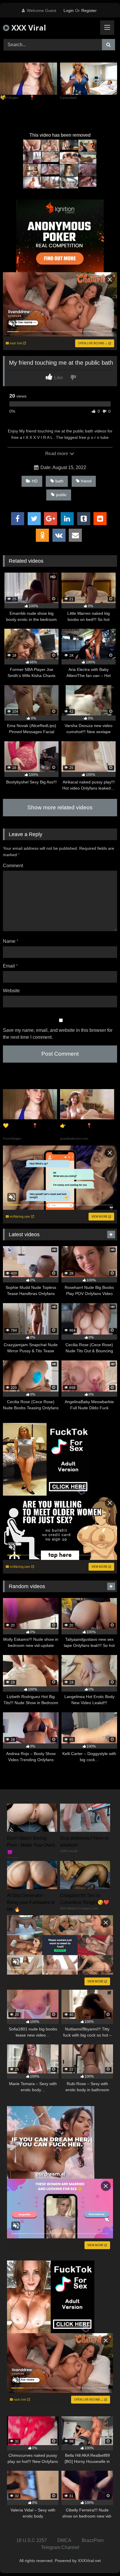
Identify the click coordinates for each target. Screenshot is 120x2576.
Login (69, 10)
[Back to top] (102, 2559)
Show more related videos (60, 807)
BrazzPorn (93, 2540)
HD (35, 481)
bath (59, 481)
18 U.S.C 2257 (32, 2540)
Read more (57, 454)
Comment (13, 866)
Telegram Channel (60, 2547)
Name (11, 941)
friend (86, 481)
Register (89, 10)
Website (11, 991)
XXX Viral (28, 28)
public (61, 495)
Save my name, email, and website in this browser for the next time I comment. (58, 1034)
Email (10, 966)
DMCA (64, 2540)
